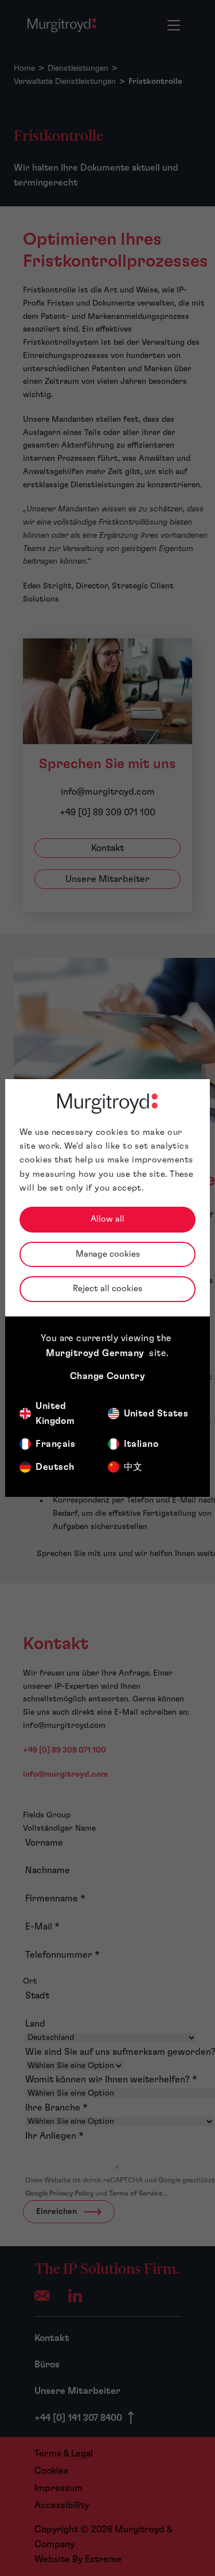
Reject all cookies (107, 1289)
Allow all (107, 1219)
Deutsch (55, 1467)
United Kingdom (55, 1414)
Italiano (141, 1444)
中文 (133, 1467)
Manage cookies (108, 1254)
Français (55, 1444)
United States (156, 1414)
